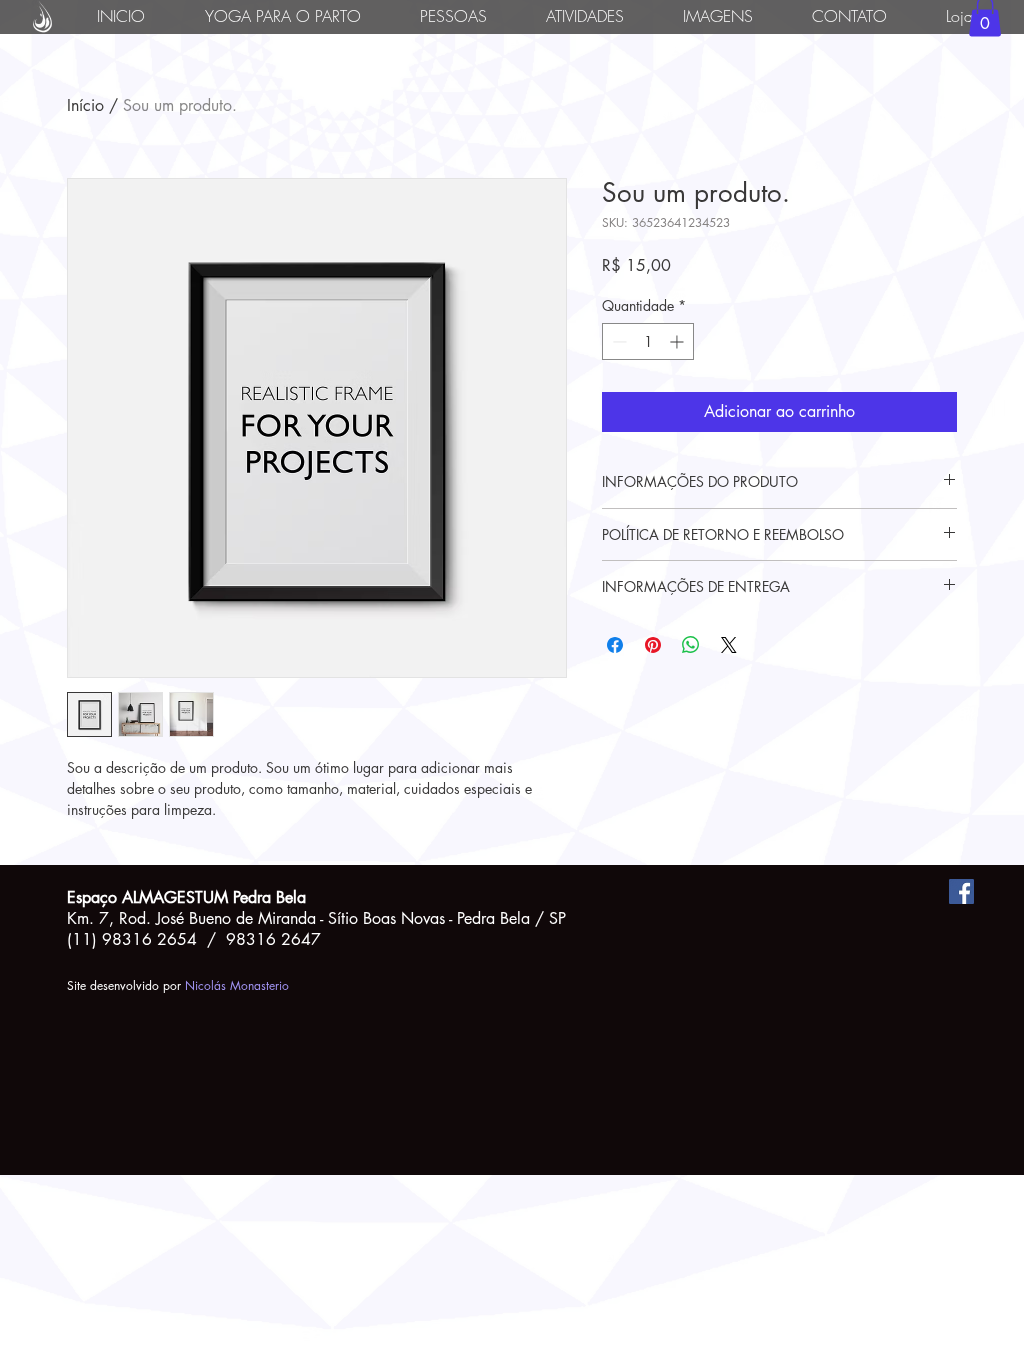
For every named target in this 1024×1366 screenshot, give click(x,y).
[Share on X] (729, 645)
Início (85, 105)
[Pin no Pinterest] (653, 645)
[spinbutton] (648, 341)
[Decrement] (617, 341)
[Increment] (678, 341)
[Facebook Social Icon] (961, 891)
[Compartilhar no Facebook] (615, 645)
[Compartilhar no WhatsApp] (691, 645)
